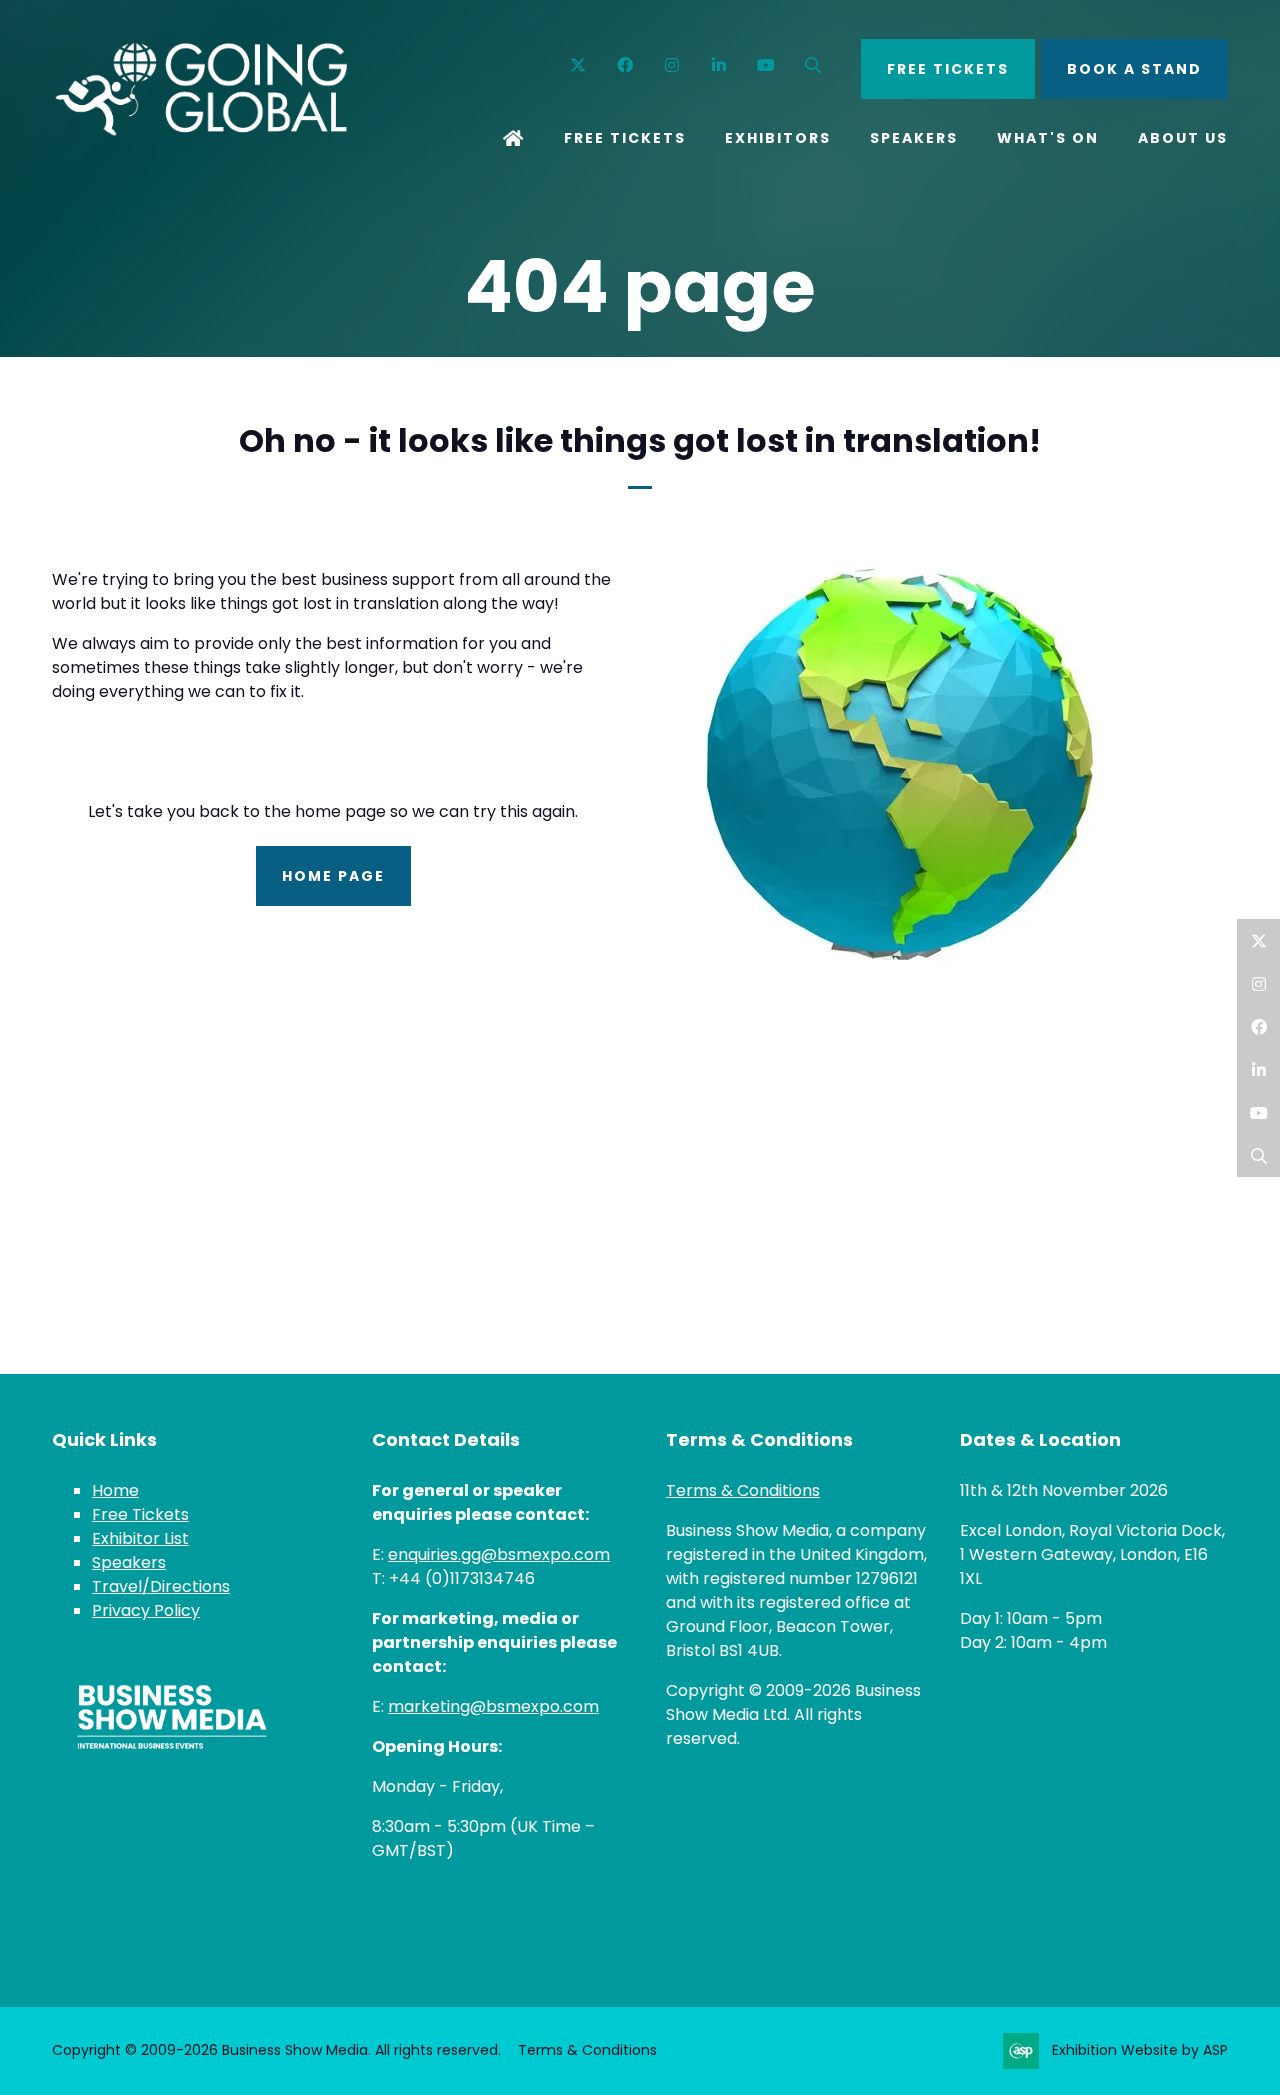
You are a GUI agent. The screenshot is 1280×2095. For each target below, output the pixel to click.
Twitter (578, 65)
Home (514, 140)
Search (813, 65)
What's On (1048, 138)
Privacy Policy (146, 1610)
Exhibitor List (140, 1538)
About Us (1183, 138)
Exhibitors (778, 138)
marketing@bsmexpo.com (493, 1706)
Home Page (333, 876)
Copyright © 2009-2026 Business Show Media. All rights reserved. (276, 2050)
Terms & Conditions (743, 1490)
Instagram (672, 65)
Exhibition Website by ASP (1140, 2050)
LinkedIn (1258, 1069)
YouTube (766, 65)
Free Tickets (625, 138)
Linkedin (719, 65)
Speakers (914, 138)
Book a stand (1134, 69)
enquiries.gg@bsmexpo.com (499, 1554)
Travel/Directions (161, 1586)
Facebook (625, 65)
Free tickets (948, 69)
